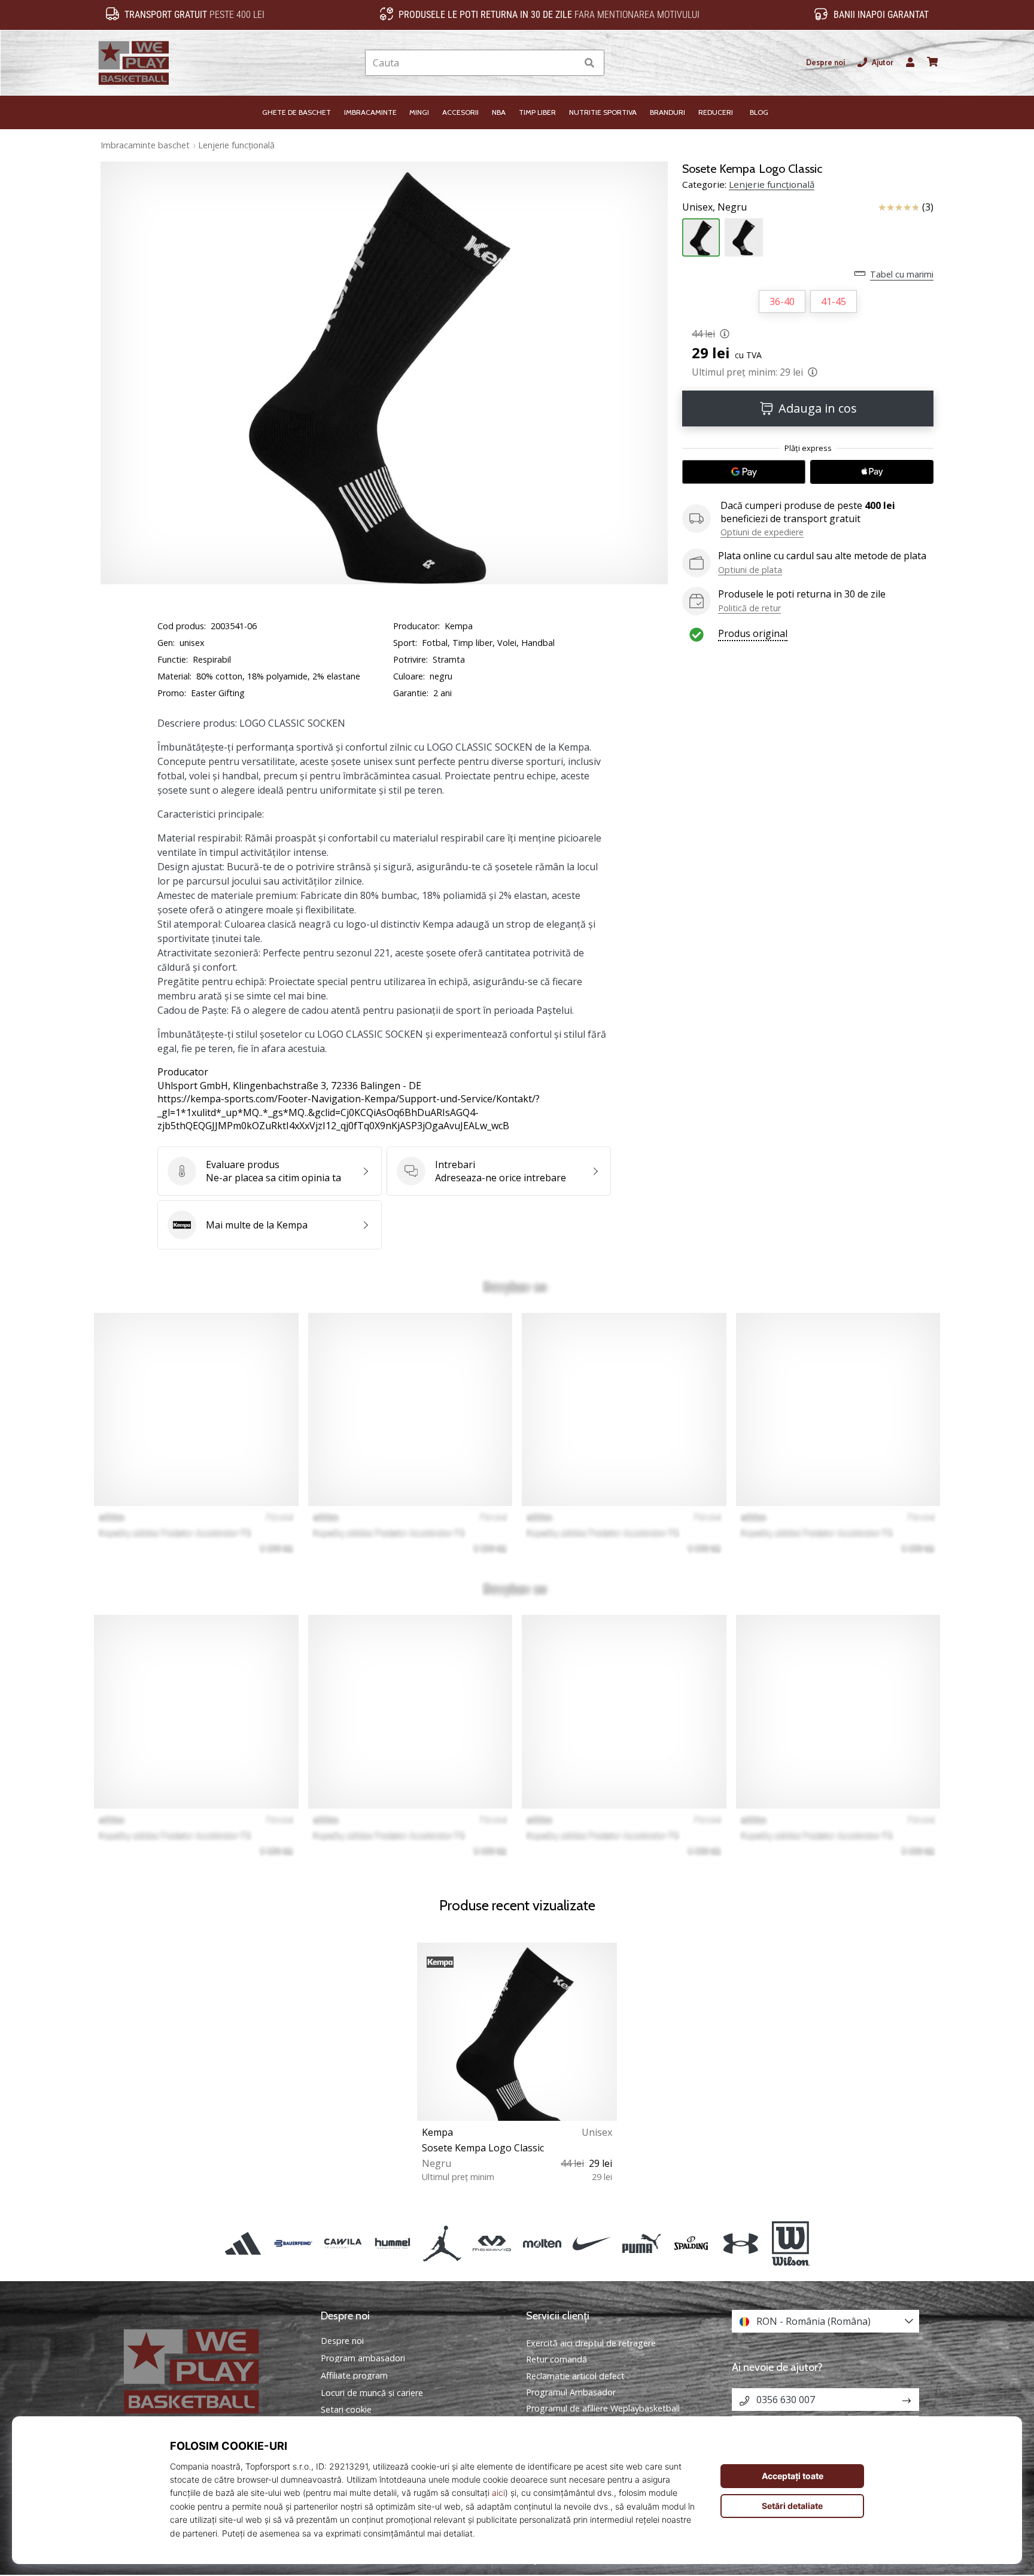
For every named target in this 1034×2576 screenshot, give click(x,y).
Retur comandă (556, 2359)
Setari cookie (346, 2410)
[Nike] (591, 2243)
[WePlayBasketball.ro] (209, 2371)
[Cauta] (589, 63)
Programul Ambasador (571, 2392)
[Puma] (641, 2243)
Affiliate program (354, 2376)
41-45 (834, 301)
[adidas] (243, 2243)
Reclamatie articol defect (575, 2376)
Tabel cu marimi (902, 274)
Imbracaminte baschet (145, 145)
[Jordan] (443, 2243)
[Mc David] (492, 2243)
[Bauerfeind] (293, 2243)
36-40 (782, 301)
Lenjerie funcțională (236, 145)
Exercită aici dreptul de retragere (591, 2343)
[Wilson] (791, 2243)
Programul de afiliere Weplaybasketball (603, 2408)
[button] (568, 63)
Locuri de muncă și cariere (372, 2393)
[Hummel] (392, 2243)
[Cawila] (343, 2243)
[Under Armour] (741, 2243)
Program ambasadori (363, 2358)
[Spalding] (691, 2243)
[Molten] (542, 2243)
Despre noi (825, 63)
